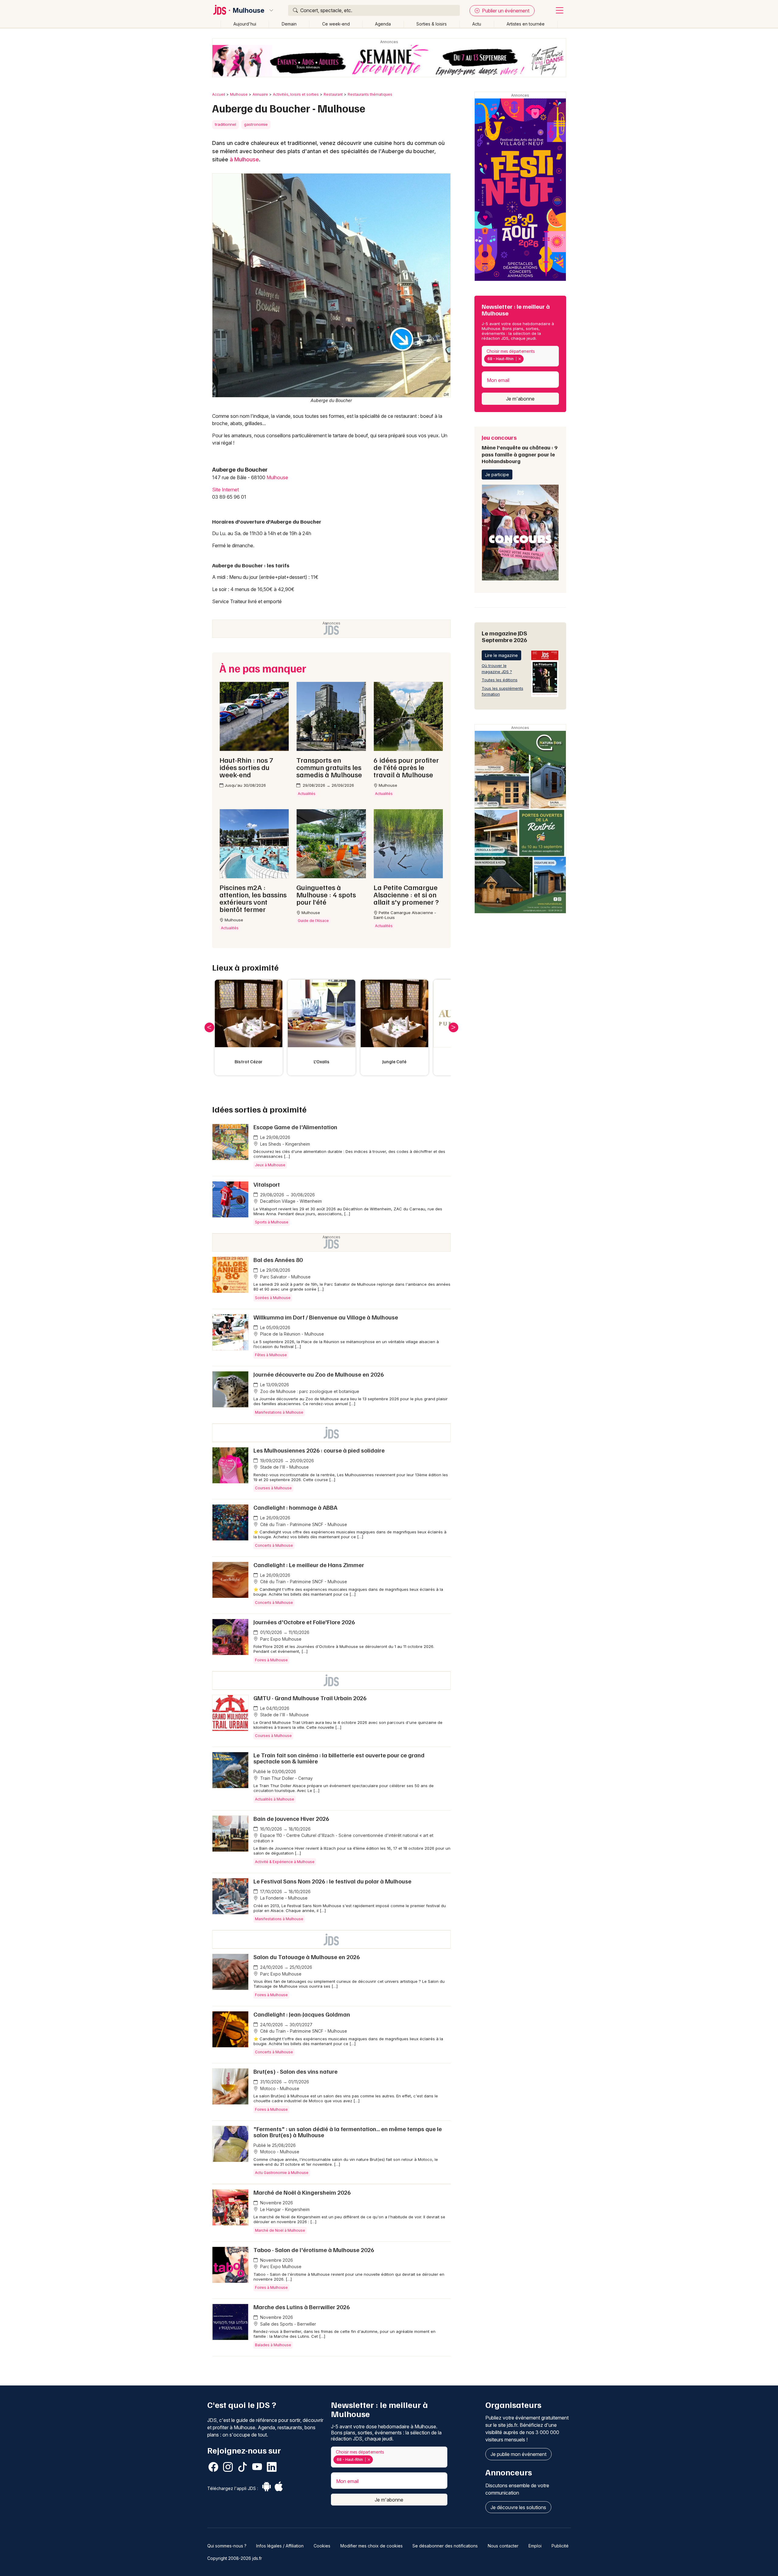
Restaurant (333, 94)
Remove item (520, 359)
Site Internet (225, 490)
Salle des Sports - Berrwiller (287, 2324)
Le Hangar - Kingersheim (284, 2209)
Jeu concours (520, 449)
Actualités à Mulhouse (275, 1799)
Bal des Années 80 (278, 1260)
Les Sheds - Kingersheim (284, 1144)
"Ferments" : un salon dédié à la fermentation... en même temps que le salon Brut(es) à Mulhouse (348, 2132)
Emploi (535, 2546)
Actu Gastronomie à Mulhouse (282, 2173)
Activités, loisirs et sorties (296, 94)
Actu (477, 24)
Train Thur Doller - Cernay (286, 1778)
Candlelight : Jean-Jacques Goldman (302, 2014)
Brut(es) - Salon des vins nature (296, 2071)
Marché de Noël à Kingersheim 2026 (302, 2192)
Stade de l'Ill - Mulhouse (284, 1467)
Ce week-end (336, 24)
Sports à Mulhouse (272, 1222)
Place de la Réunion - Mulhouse (291, 1334)
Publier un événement (505, 11)
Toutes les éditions (500, 680)
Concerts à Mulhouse (274, 1545)
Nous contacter (503, 2546)
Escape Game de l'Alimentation (295, 1127)
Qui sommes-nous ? (227, 2546)
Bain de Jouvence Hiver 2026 (291, 1818)
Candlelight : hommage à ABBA (295, 1507)
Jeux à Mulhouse (270, 1165)
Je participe (497, 475)
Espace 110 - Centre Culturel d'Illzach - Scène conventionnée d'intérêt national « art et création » (343, 1838)
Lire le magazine (501, 655)
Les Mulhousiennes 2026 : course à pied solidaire (319, 1450)
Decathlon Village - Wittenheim (290, 1201)
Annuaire (260, 94)
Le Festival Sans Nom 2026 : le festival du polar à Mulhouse (332, 1881)
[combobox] (520, 356)
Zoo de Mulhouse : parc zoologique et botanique (309, 1391)
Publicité (560, 2546)
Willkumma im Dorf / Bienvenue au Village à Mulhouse (326, 1317)
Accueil (219, 94)
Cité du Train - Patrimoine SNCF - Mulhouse (303, 1524)
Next (453, 1027)
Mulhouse (249, 10)
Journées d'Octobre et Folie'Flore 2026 (304, 1622)
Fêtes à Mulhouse (271, 1355)
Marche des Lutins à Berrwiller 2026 (302, 2307)
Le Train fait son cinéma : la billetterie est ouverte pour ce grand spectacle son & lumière (339, 1758)
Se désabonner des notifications (445, 2546)
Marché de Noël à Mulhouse (280, 2230)
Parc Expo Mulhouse (280, 1639)
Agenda (383, 24)
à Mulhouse (244, 159)
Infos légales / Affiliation (280, 2546)
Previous (209, 1027)
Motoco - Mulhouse (279, 2088)
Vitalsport (267, 1184)
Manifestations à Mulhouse (279, 1412)
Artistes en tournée (526, 24)
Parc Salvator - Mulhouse (285, 1277)
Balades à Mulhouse (273, 2345)
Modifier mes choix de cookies (372, 2546)
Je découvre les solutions (518, 2507)
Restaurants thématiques (370, 94)
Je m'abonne (520, 399)
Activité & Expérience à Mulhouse (285, 1862)
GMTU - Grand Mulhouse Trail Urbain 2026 (310, 1698)
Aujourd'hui (245, 24)
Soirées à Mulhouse (273, 1298)
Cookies (322, 2546)
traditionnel (225, 124)
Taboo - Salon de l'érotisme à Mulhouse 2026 (314, 2250)
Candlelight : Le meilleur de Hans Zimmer (309, 1565)
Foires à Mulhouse (271, 1660)
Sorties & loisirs (432, 24)
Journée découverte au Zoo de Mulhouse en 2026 (319, 1374)
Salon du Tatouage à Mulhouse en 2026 (307, 1957)
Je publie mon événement (518, 2454)
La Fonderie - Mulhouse (283, 1898)
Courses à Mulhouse (273, 1488)
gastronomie (256, 124)
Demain (289, 24)
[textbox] (526, 359)
